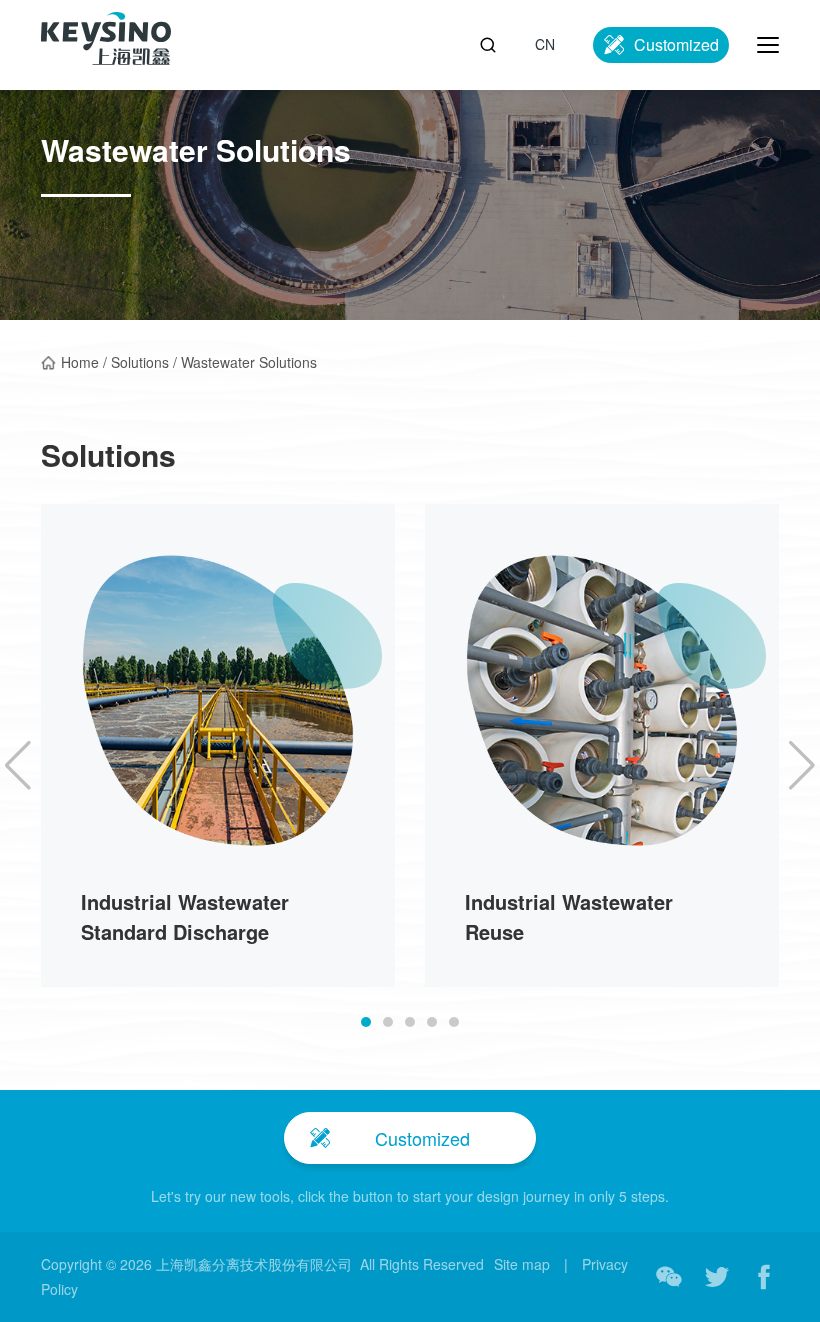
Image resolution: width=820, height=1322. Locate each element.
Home (80, 362)
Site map (522, 1264)
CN (545, 44)
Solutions (140, 362)
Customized (676, 44)
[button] (366, 1022)
